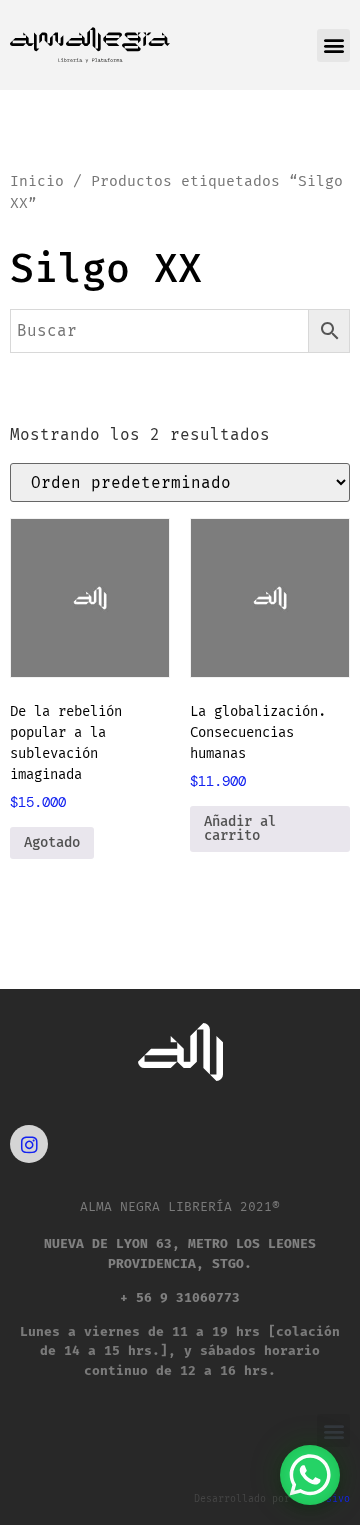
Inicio (37, 181)
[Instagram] (29, 1144)
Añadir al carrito (240, 828)
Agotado (52, 842)
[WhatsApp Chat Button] (310, 1475)
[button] (333, 45)
